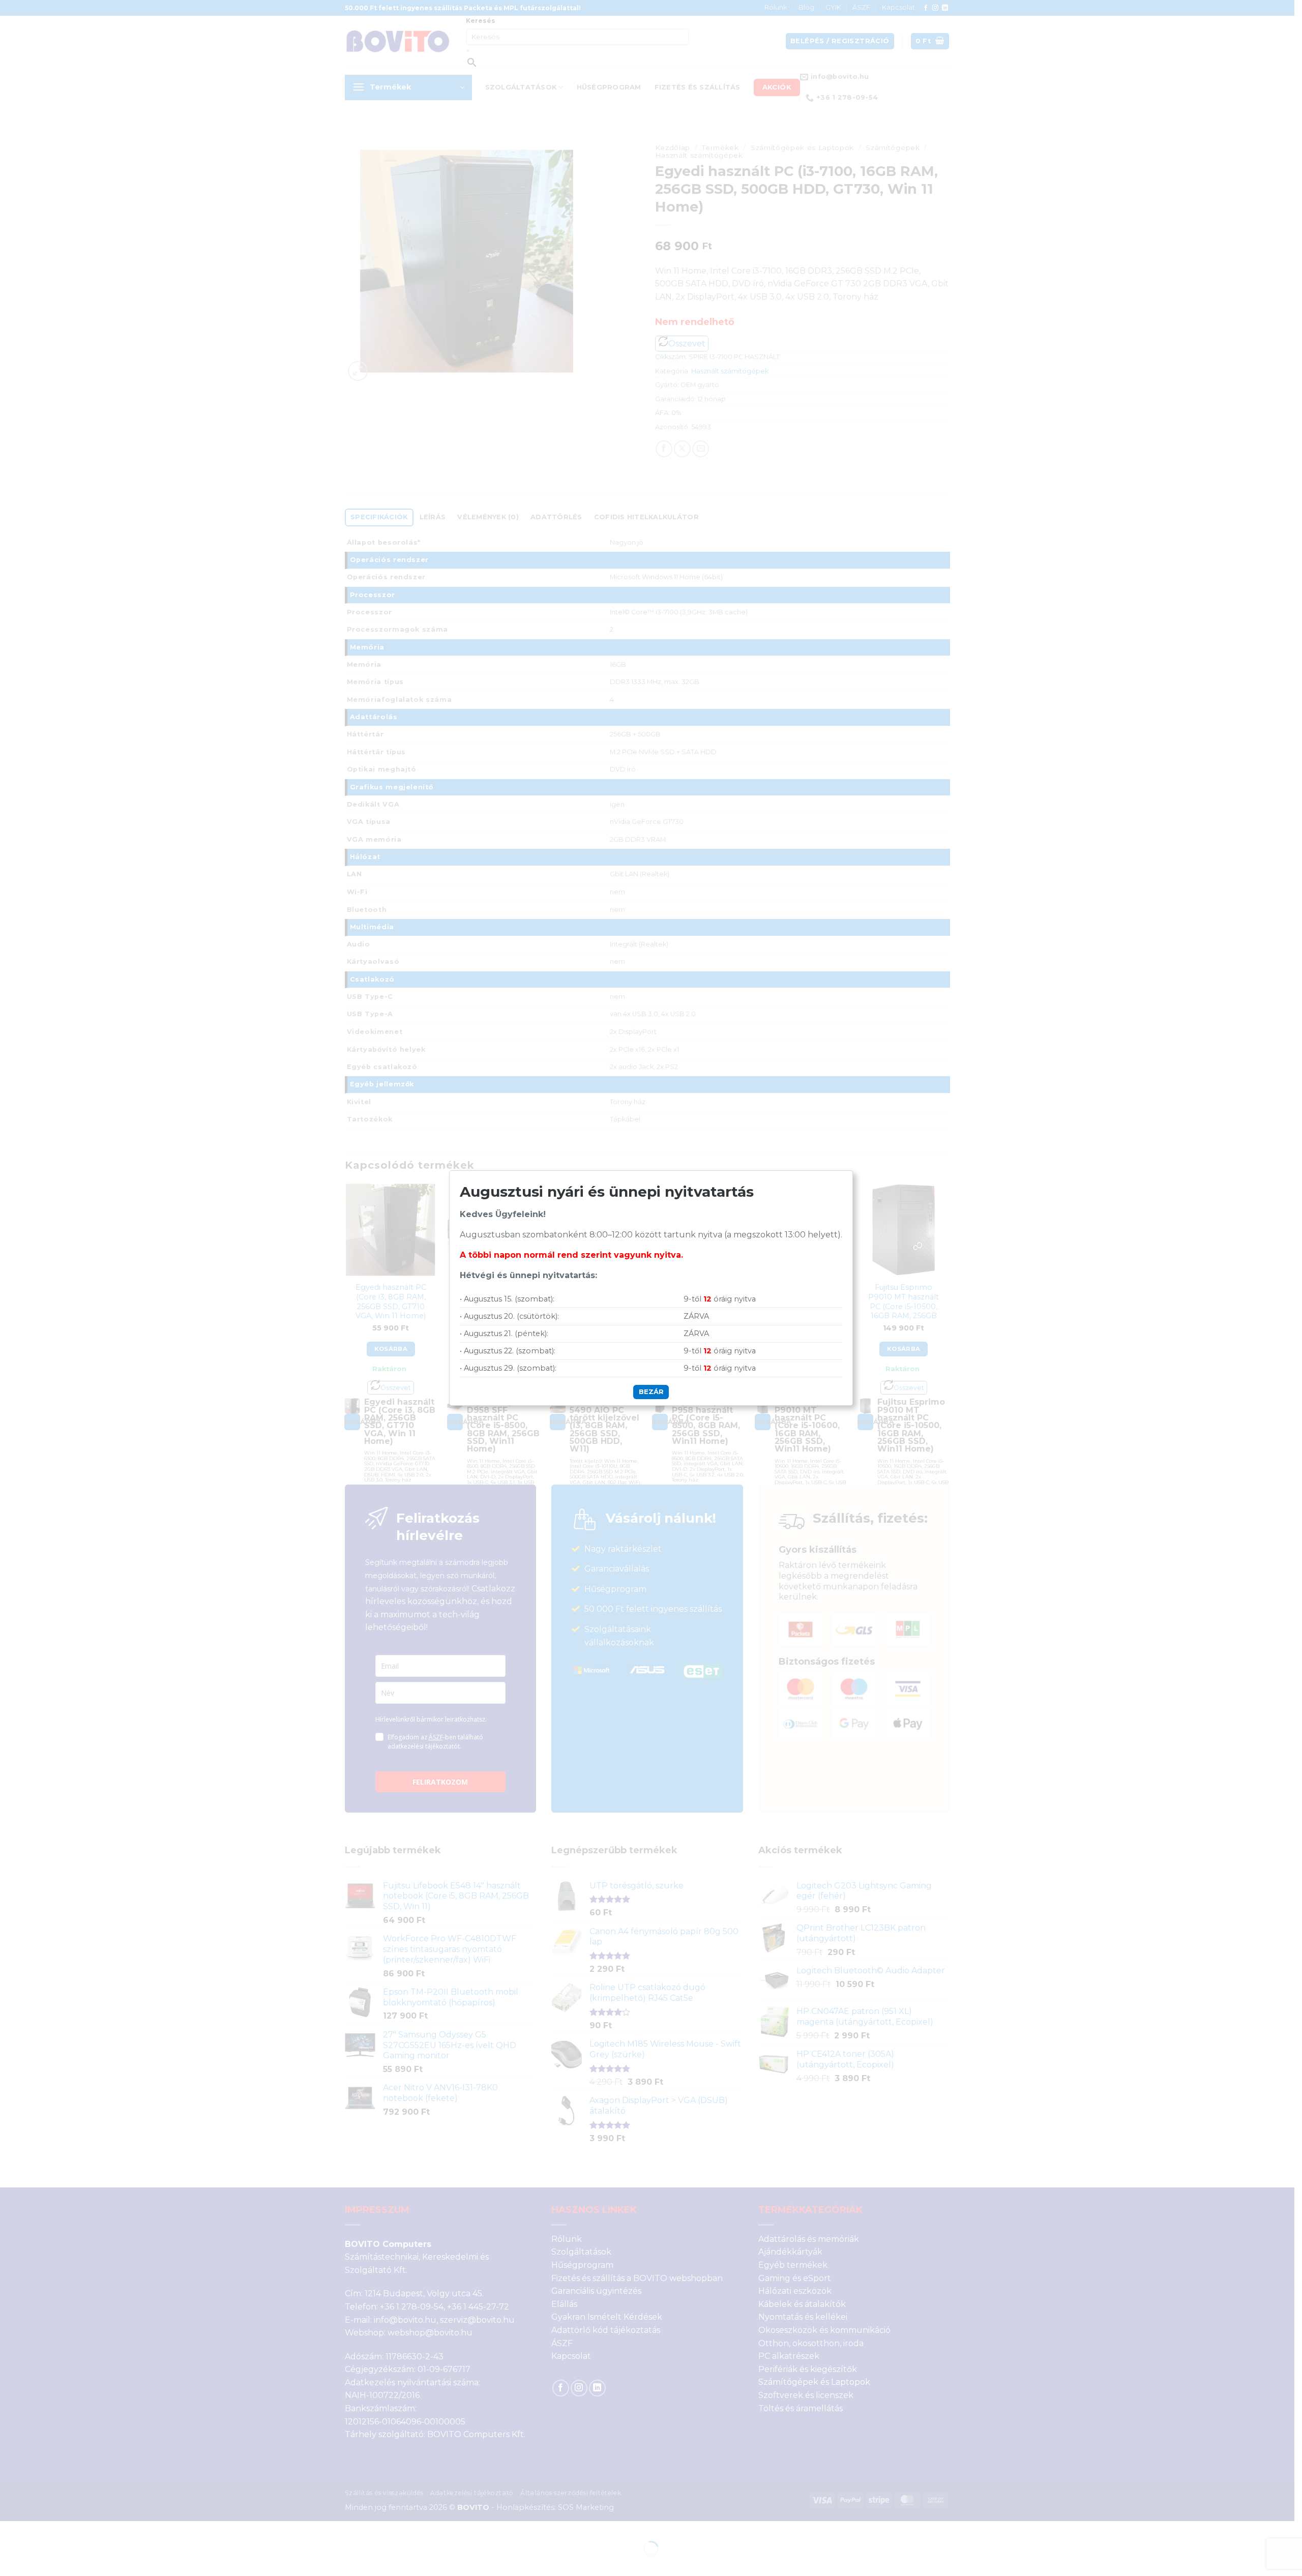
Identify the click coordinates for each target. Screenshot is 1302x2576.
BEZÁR (651, 1391)
